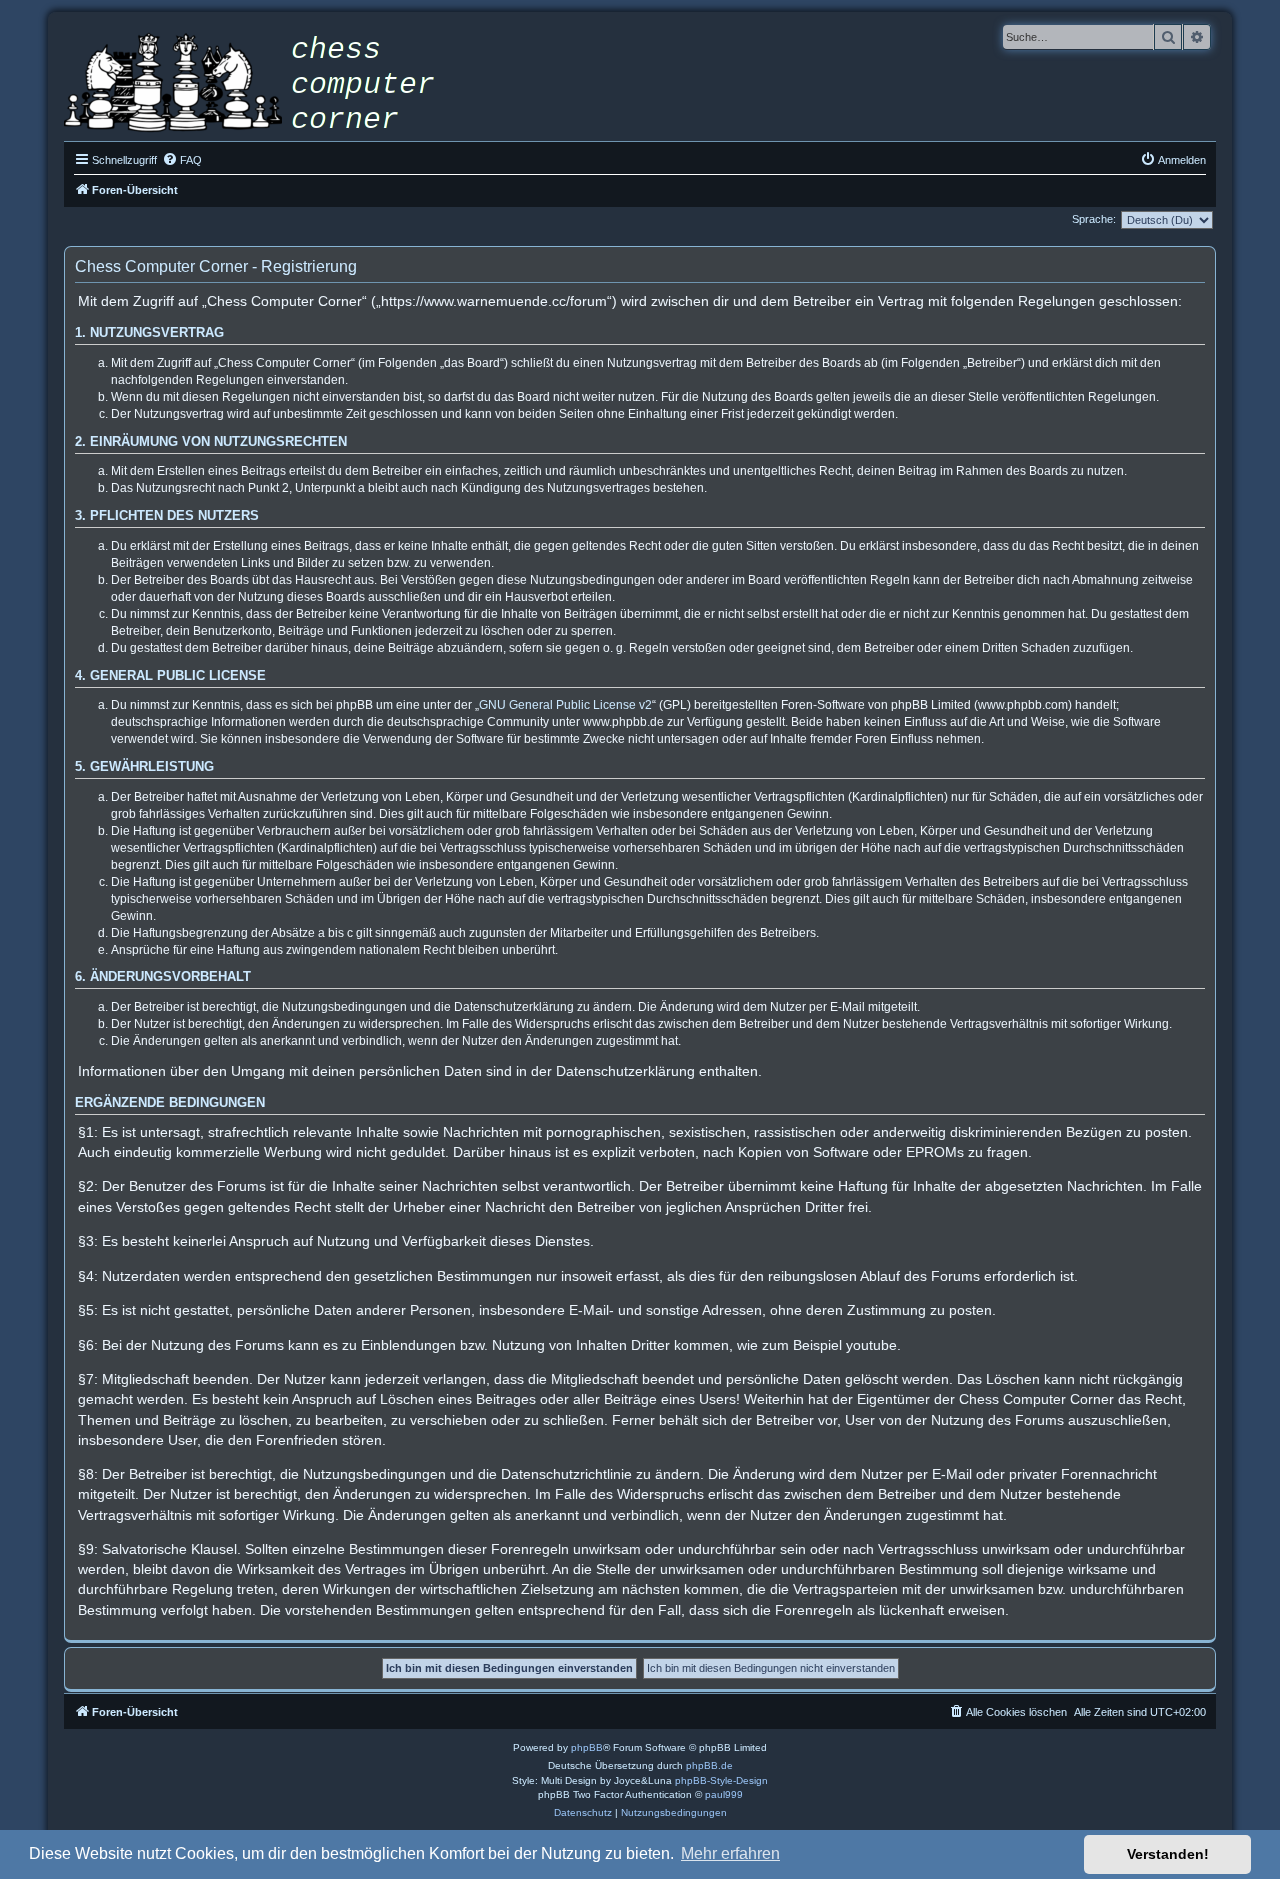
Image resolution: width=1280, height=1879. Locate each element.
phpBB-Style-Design (721, 1780)
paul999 (724, 1794)
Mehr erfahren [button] (730, 1853)
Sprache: (1094, 219)
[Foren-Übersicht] (264, 85)
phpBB (587, 1747)
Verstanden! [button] (1168, 1854)
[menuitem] (182, 160)
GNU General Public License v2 (565, 705)
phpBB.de (709, 1765)
